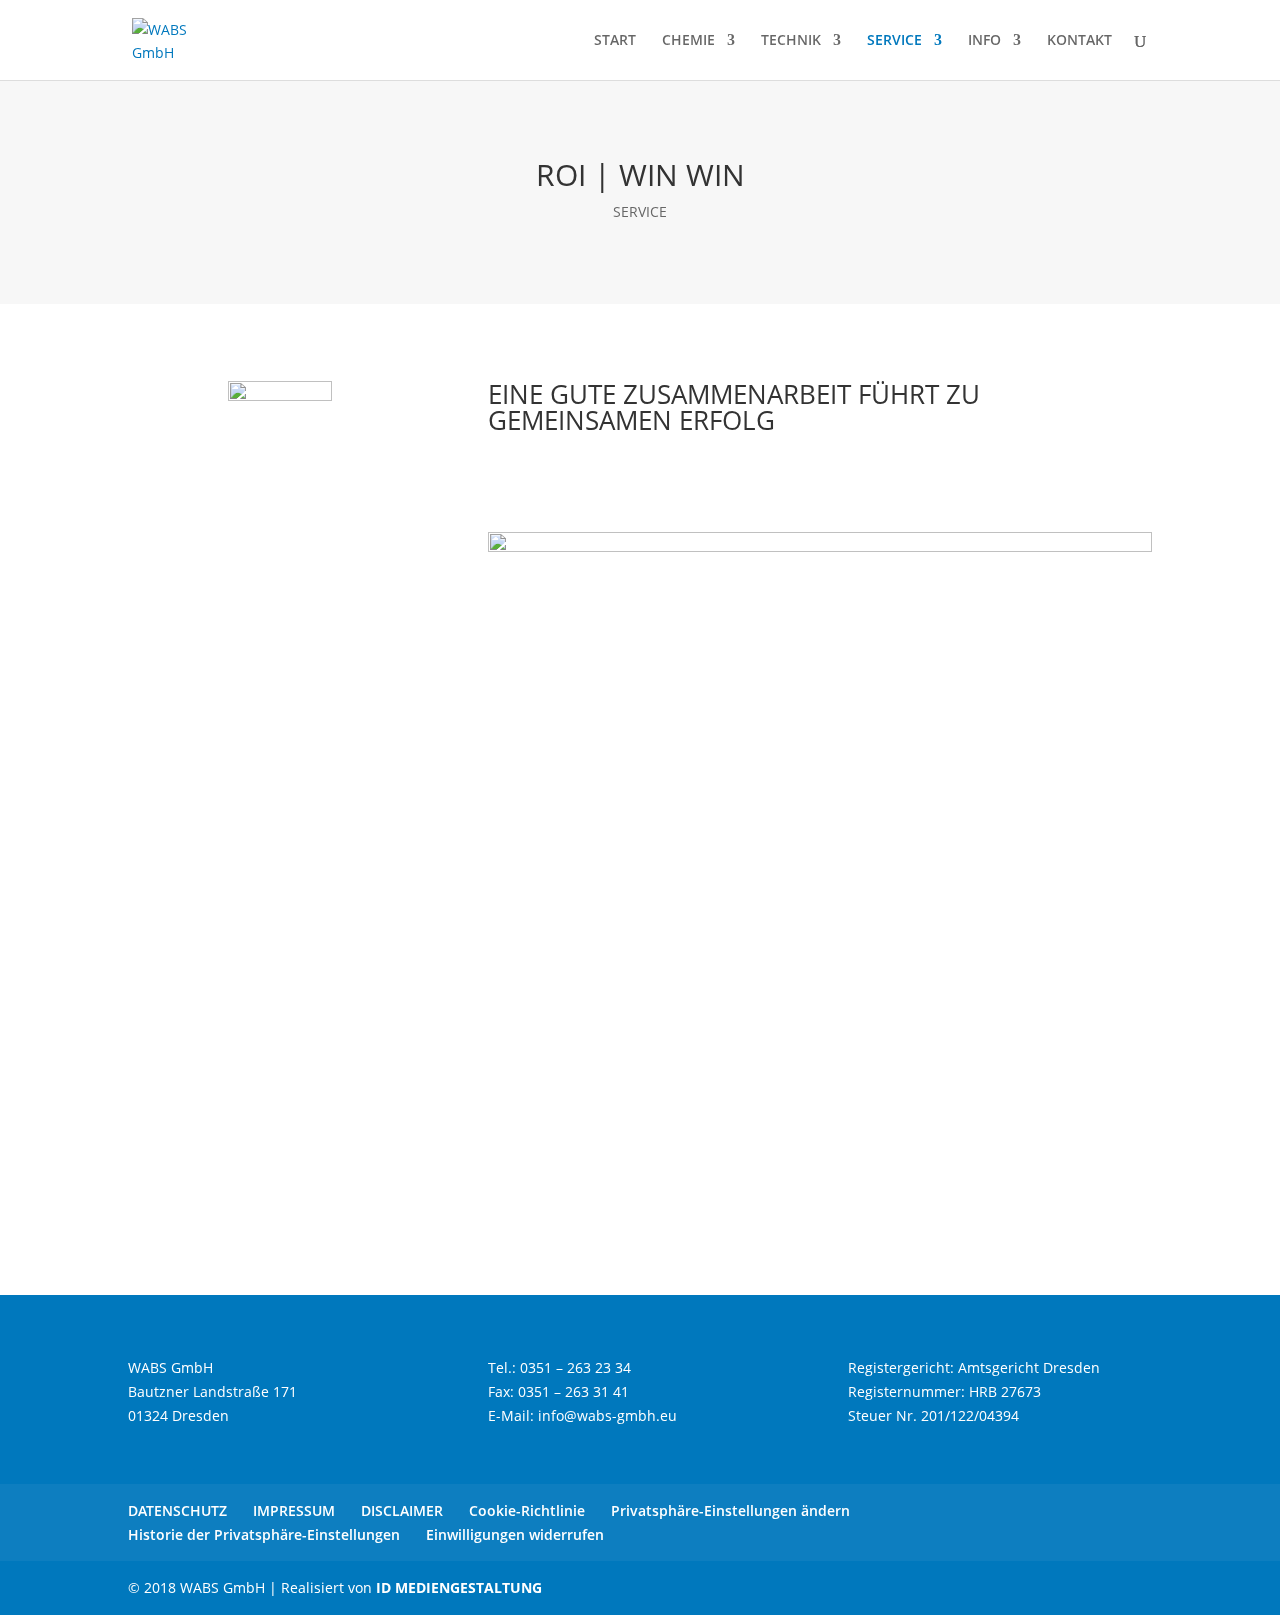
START (615, 41)
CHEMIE (688, 41)
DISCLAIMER (402, 1510)
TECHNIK (791, 41)
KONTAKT (1079, 41)
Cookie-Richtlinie (527, 1510)
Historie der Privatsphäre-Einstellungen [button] (264, 1534)
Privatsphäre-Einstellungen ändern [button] (730, 1510)
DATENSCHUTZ (177, 1510)
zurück (541, 1192)
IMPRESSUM (294, 1510)
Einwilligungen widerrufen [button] (515, 1534)
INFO (984, 41)
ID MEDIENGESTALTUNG (459, 1587)
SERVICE (894, 41)
